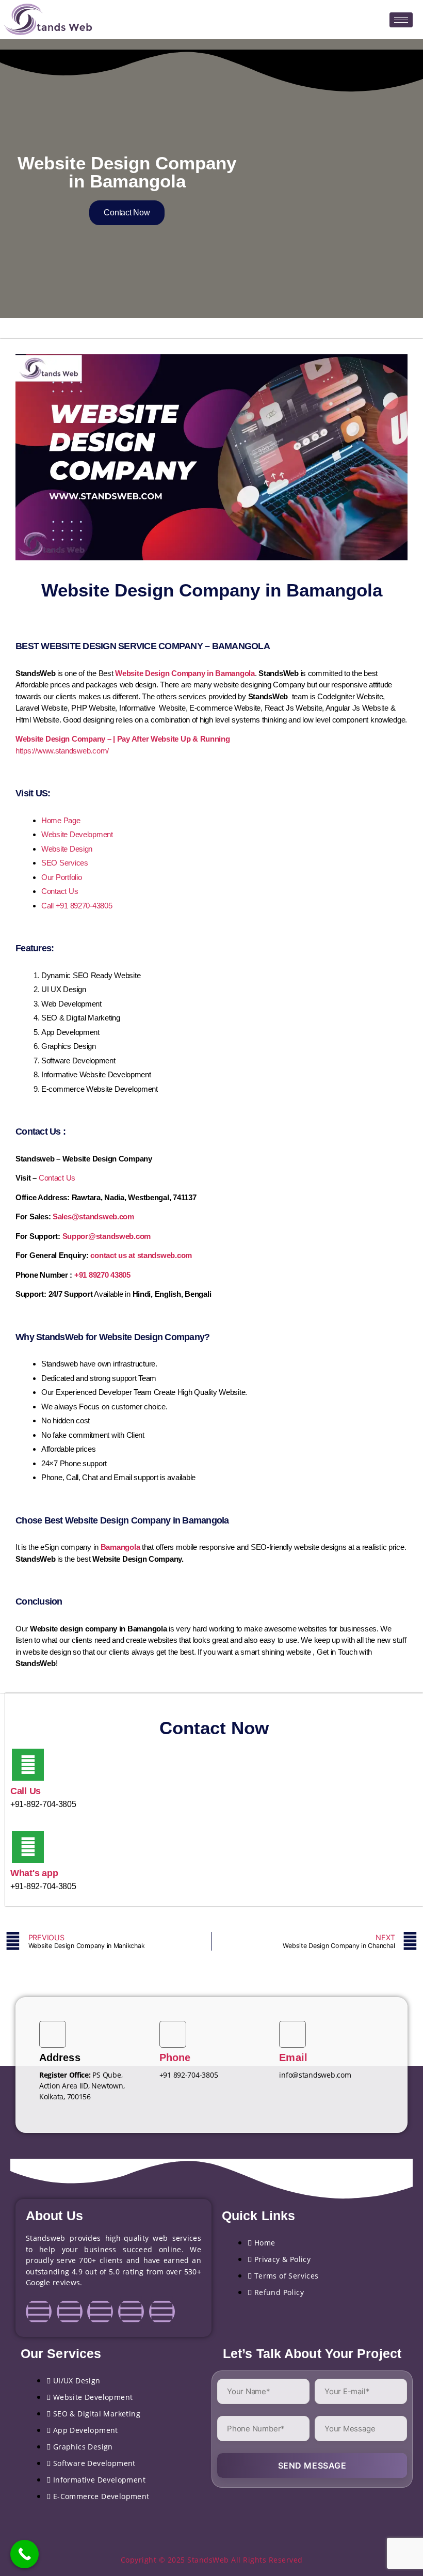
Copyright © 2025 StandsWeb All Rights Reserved (212, 2560)
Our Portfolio (62, 877)
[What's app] (28, 1847)
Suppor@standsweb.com (107, 1236)
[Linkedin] (100, 2312)
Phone (175, 2057)
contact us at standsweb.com (141, 1255)
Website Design (67, 849)
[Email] (292, 2034)
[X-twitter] (131, 2312)
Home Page (61, 820)
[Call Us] (28, 1765)
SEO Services (65, 863)
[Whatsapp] (162, 2312)
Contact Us (60, 891)
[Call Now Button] (25, 2554)
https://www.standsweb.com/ (62, 751)
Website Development (77, 834)
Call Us (26, 1791)
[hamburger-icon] (401, 20)
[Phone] (173, 2034)
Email (293, 2057)
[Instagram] (70, 2312)
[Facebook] (39, 2312)
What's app (34, 1873)
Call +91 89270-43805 (77, 906)
